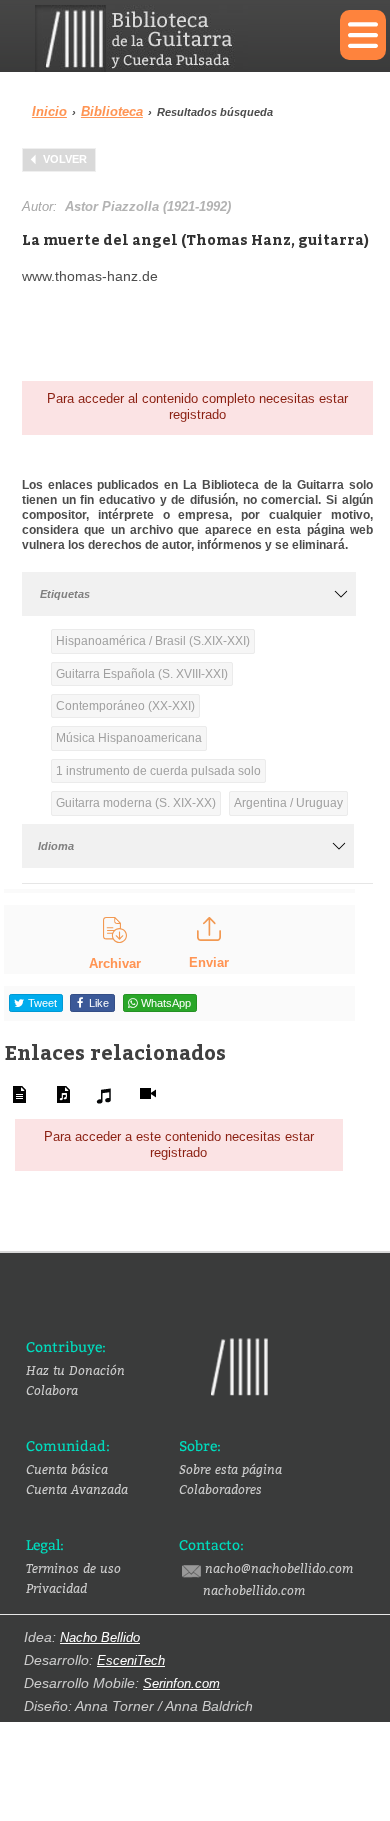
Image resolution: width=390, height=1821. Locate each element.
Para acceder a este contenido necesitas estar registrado (179, 1144)
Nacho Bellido (100, 1637)
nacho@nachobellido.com (279, 1568)
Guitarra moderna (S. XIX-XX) (136, 803)
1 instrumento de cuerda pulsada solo (158, 771)
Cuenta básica (67, 1469)
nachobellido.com (254, 1590)
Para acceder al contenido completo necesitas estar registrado (197, 406)
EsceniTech (131, 1660)
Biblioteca (112, 111)
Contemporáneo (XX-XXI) (125, 706)
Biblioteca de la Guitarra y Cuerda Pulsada (172, 38)
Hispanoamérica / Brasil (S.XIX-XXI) (153, 641)
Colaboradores (220, 1489)
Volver (65, 159)
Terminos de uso (73, 1568)
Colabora (52, 1390)
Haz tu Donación (75, 1370)
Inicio (49, 111)
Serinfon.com (181, 1683)
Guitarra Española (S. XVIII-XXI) (142, 674)
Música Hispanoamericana (129, 738)
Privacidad (56, 1588)
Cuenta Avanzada (77, 1489)
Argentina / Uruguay (288, 803)
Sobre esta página (230, 1469)
